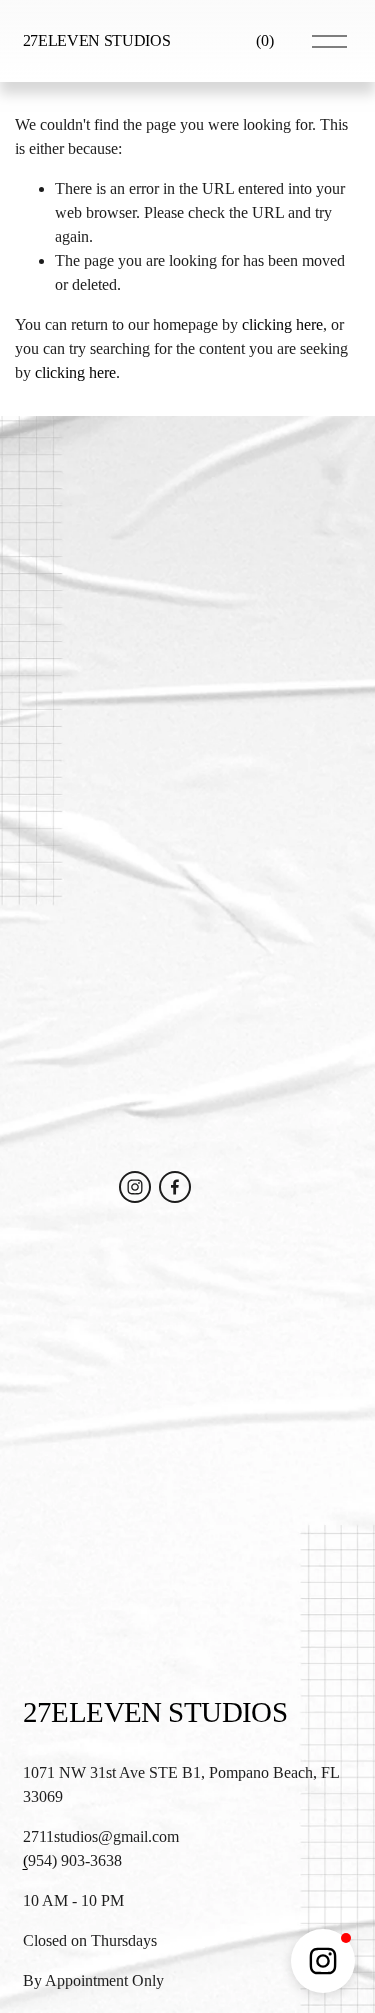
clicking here (282, 324)
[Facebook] (175, 1187)
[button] (323, 1961)
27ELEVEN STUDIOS (97, 40)
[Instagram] (135, 1187)
